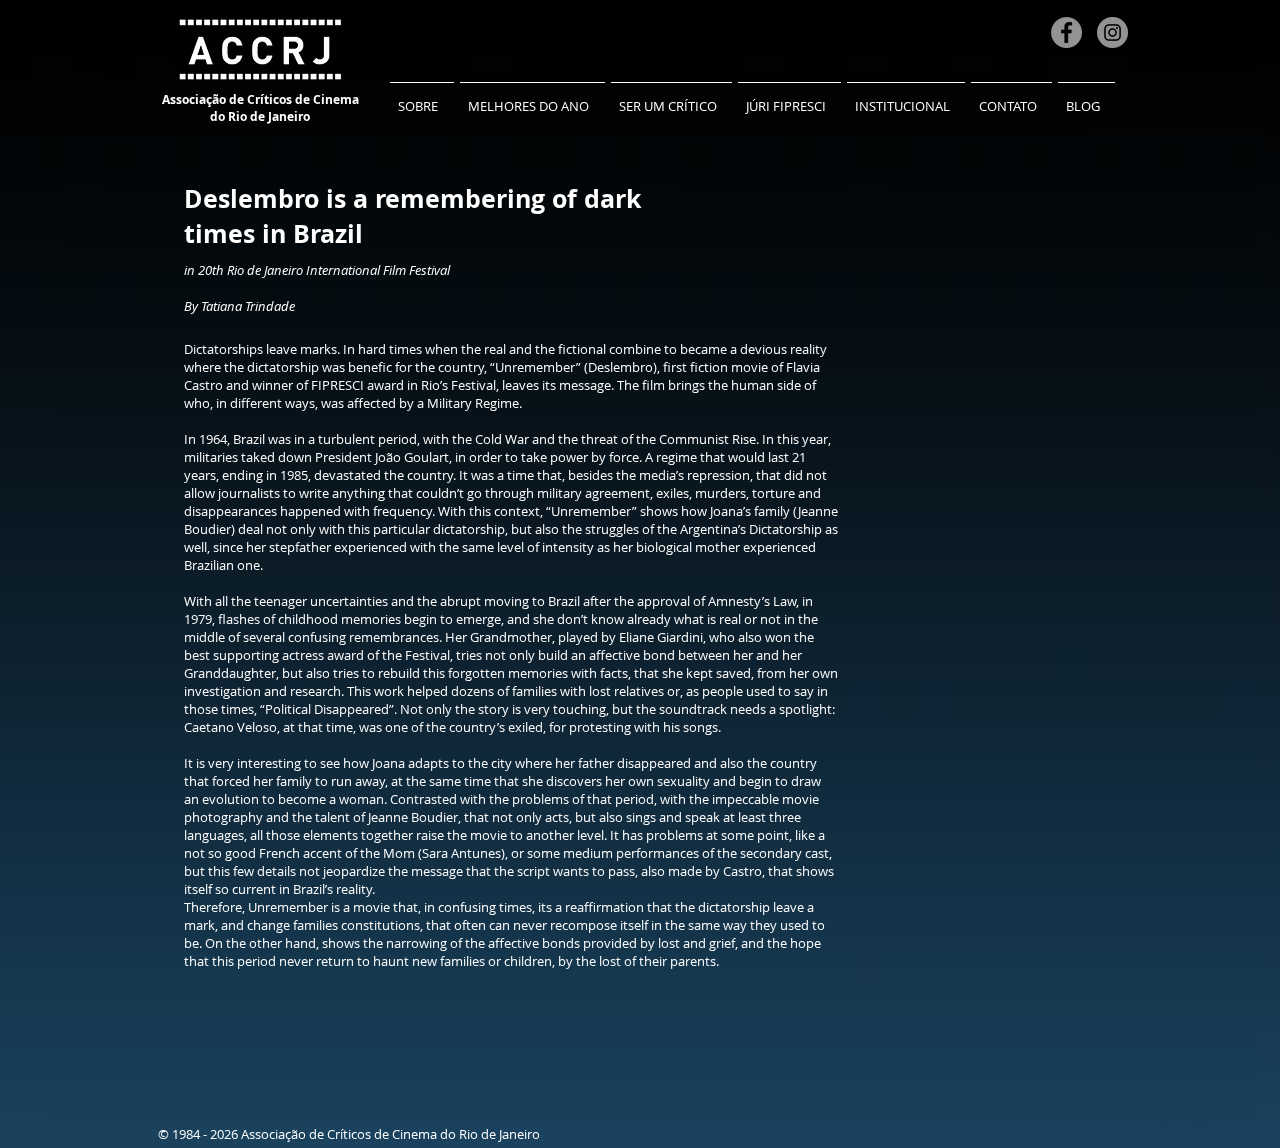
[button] (422, 97)
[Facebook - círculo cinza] (1066, 32)
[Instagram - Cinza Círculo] (1112, 32)
